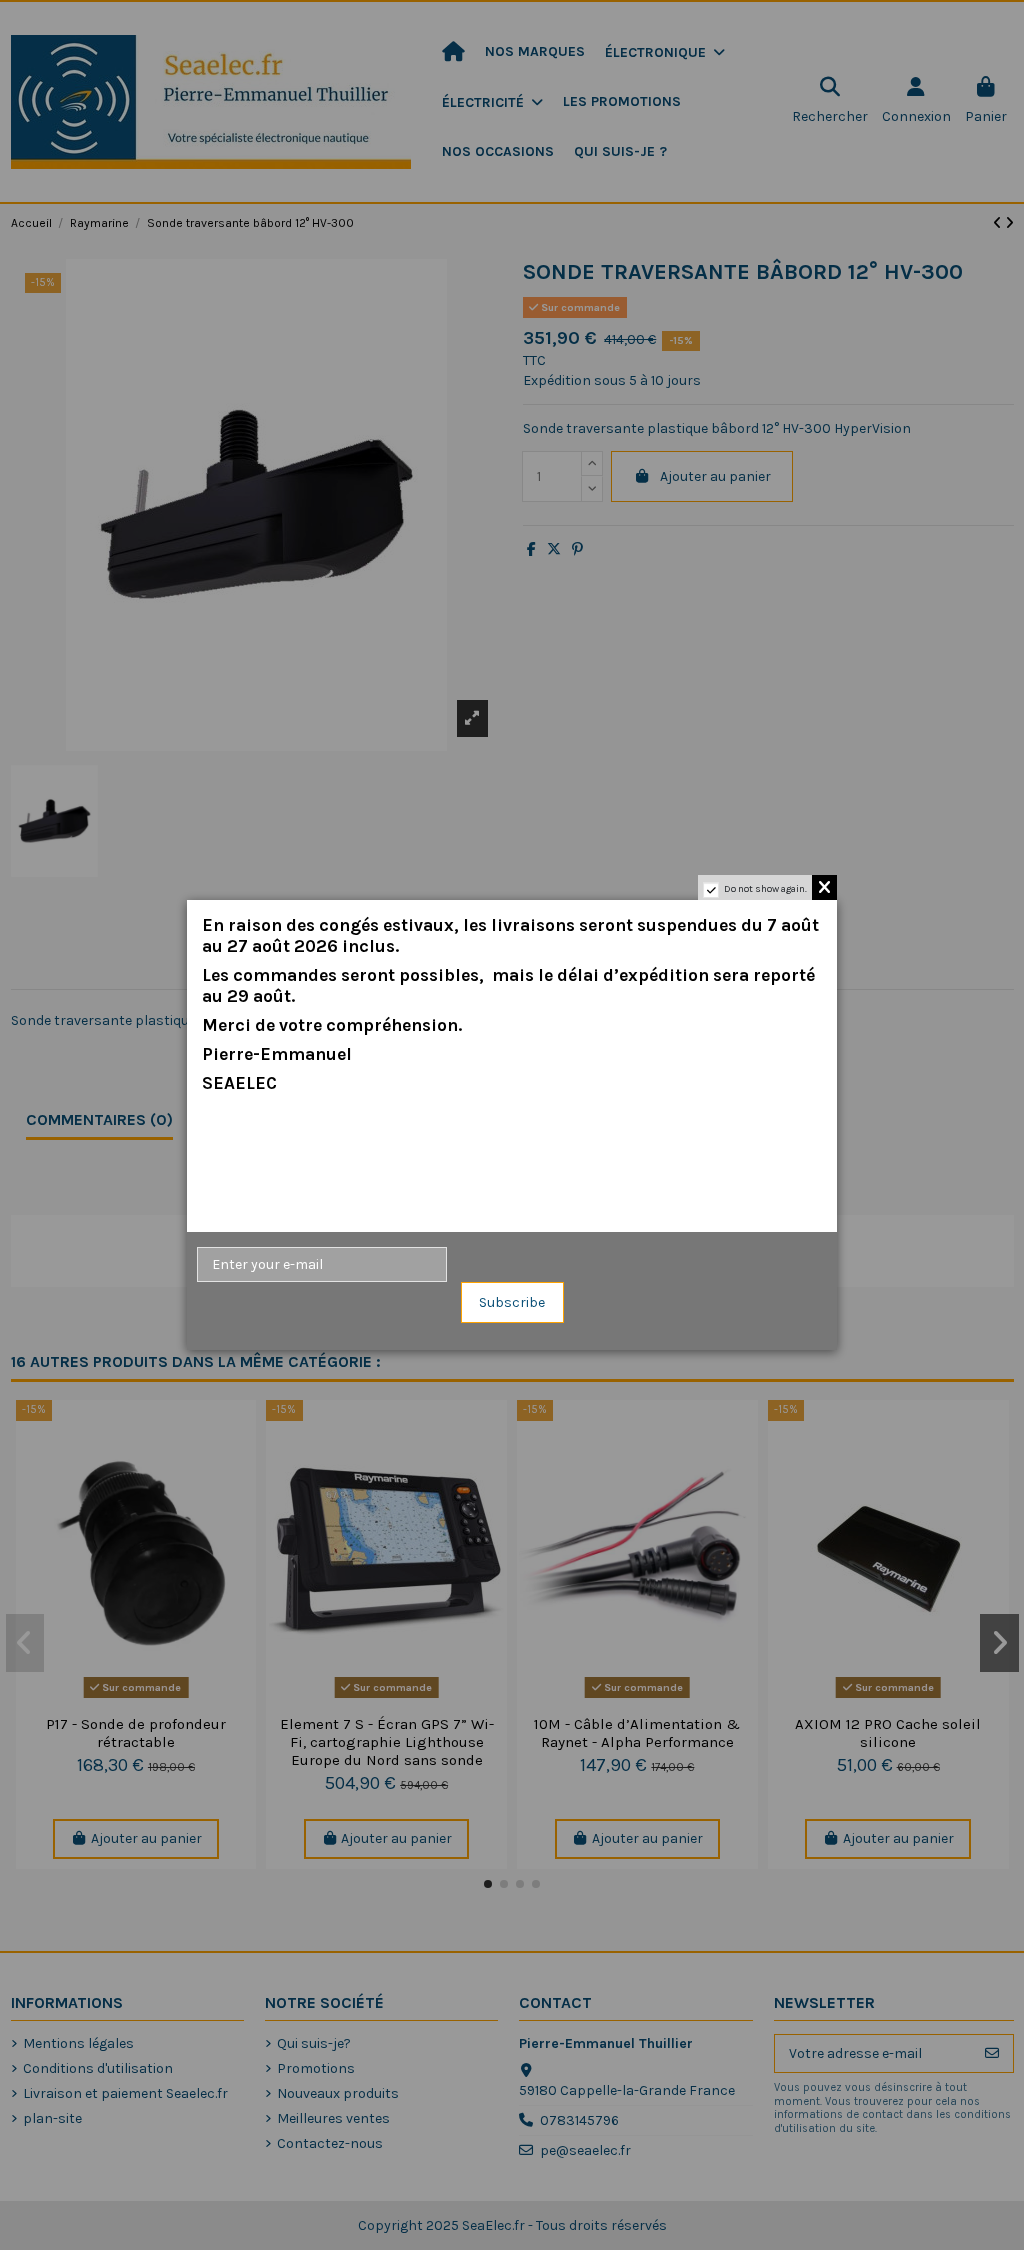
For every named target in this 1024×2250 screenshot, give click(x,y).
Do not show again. (765, 889)
